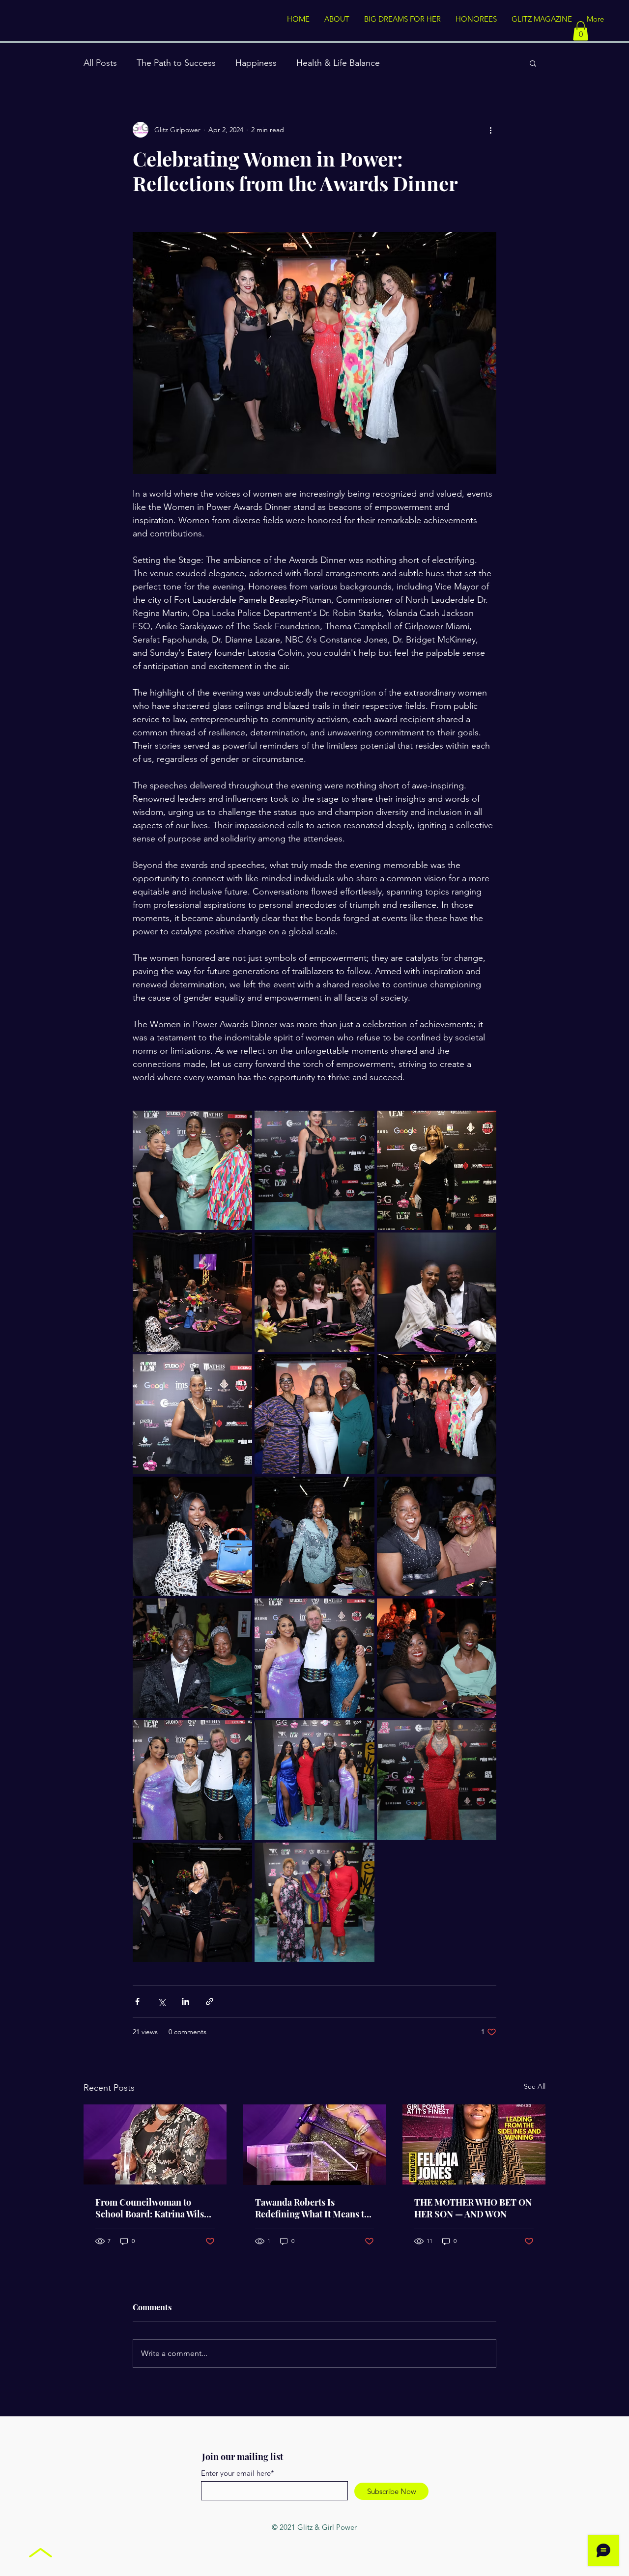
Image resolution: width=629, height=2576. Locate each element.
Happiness (256, 63)
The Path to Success (176, 63)
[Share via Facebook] (137, 2002)
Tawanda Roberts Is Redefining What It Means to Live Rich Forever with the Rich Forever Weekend (312, 2208)
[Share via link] (210, 2002)
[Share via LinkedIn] (186, 2002)
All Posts (100, 63)
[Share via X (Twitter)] (161, 2002)
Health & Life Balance (338, 63)
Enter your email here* (238, 2473)
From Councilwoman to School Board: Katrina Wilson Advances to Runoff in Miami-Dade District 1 (155, 2208)
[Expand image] (192, 1170)
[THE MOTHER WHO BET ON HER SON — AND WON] (474, 2144)
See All (535, 2086)
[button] (581, 31)
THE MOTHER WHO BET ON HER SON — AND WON (473, 2208)
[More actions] (490, 130)
